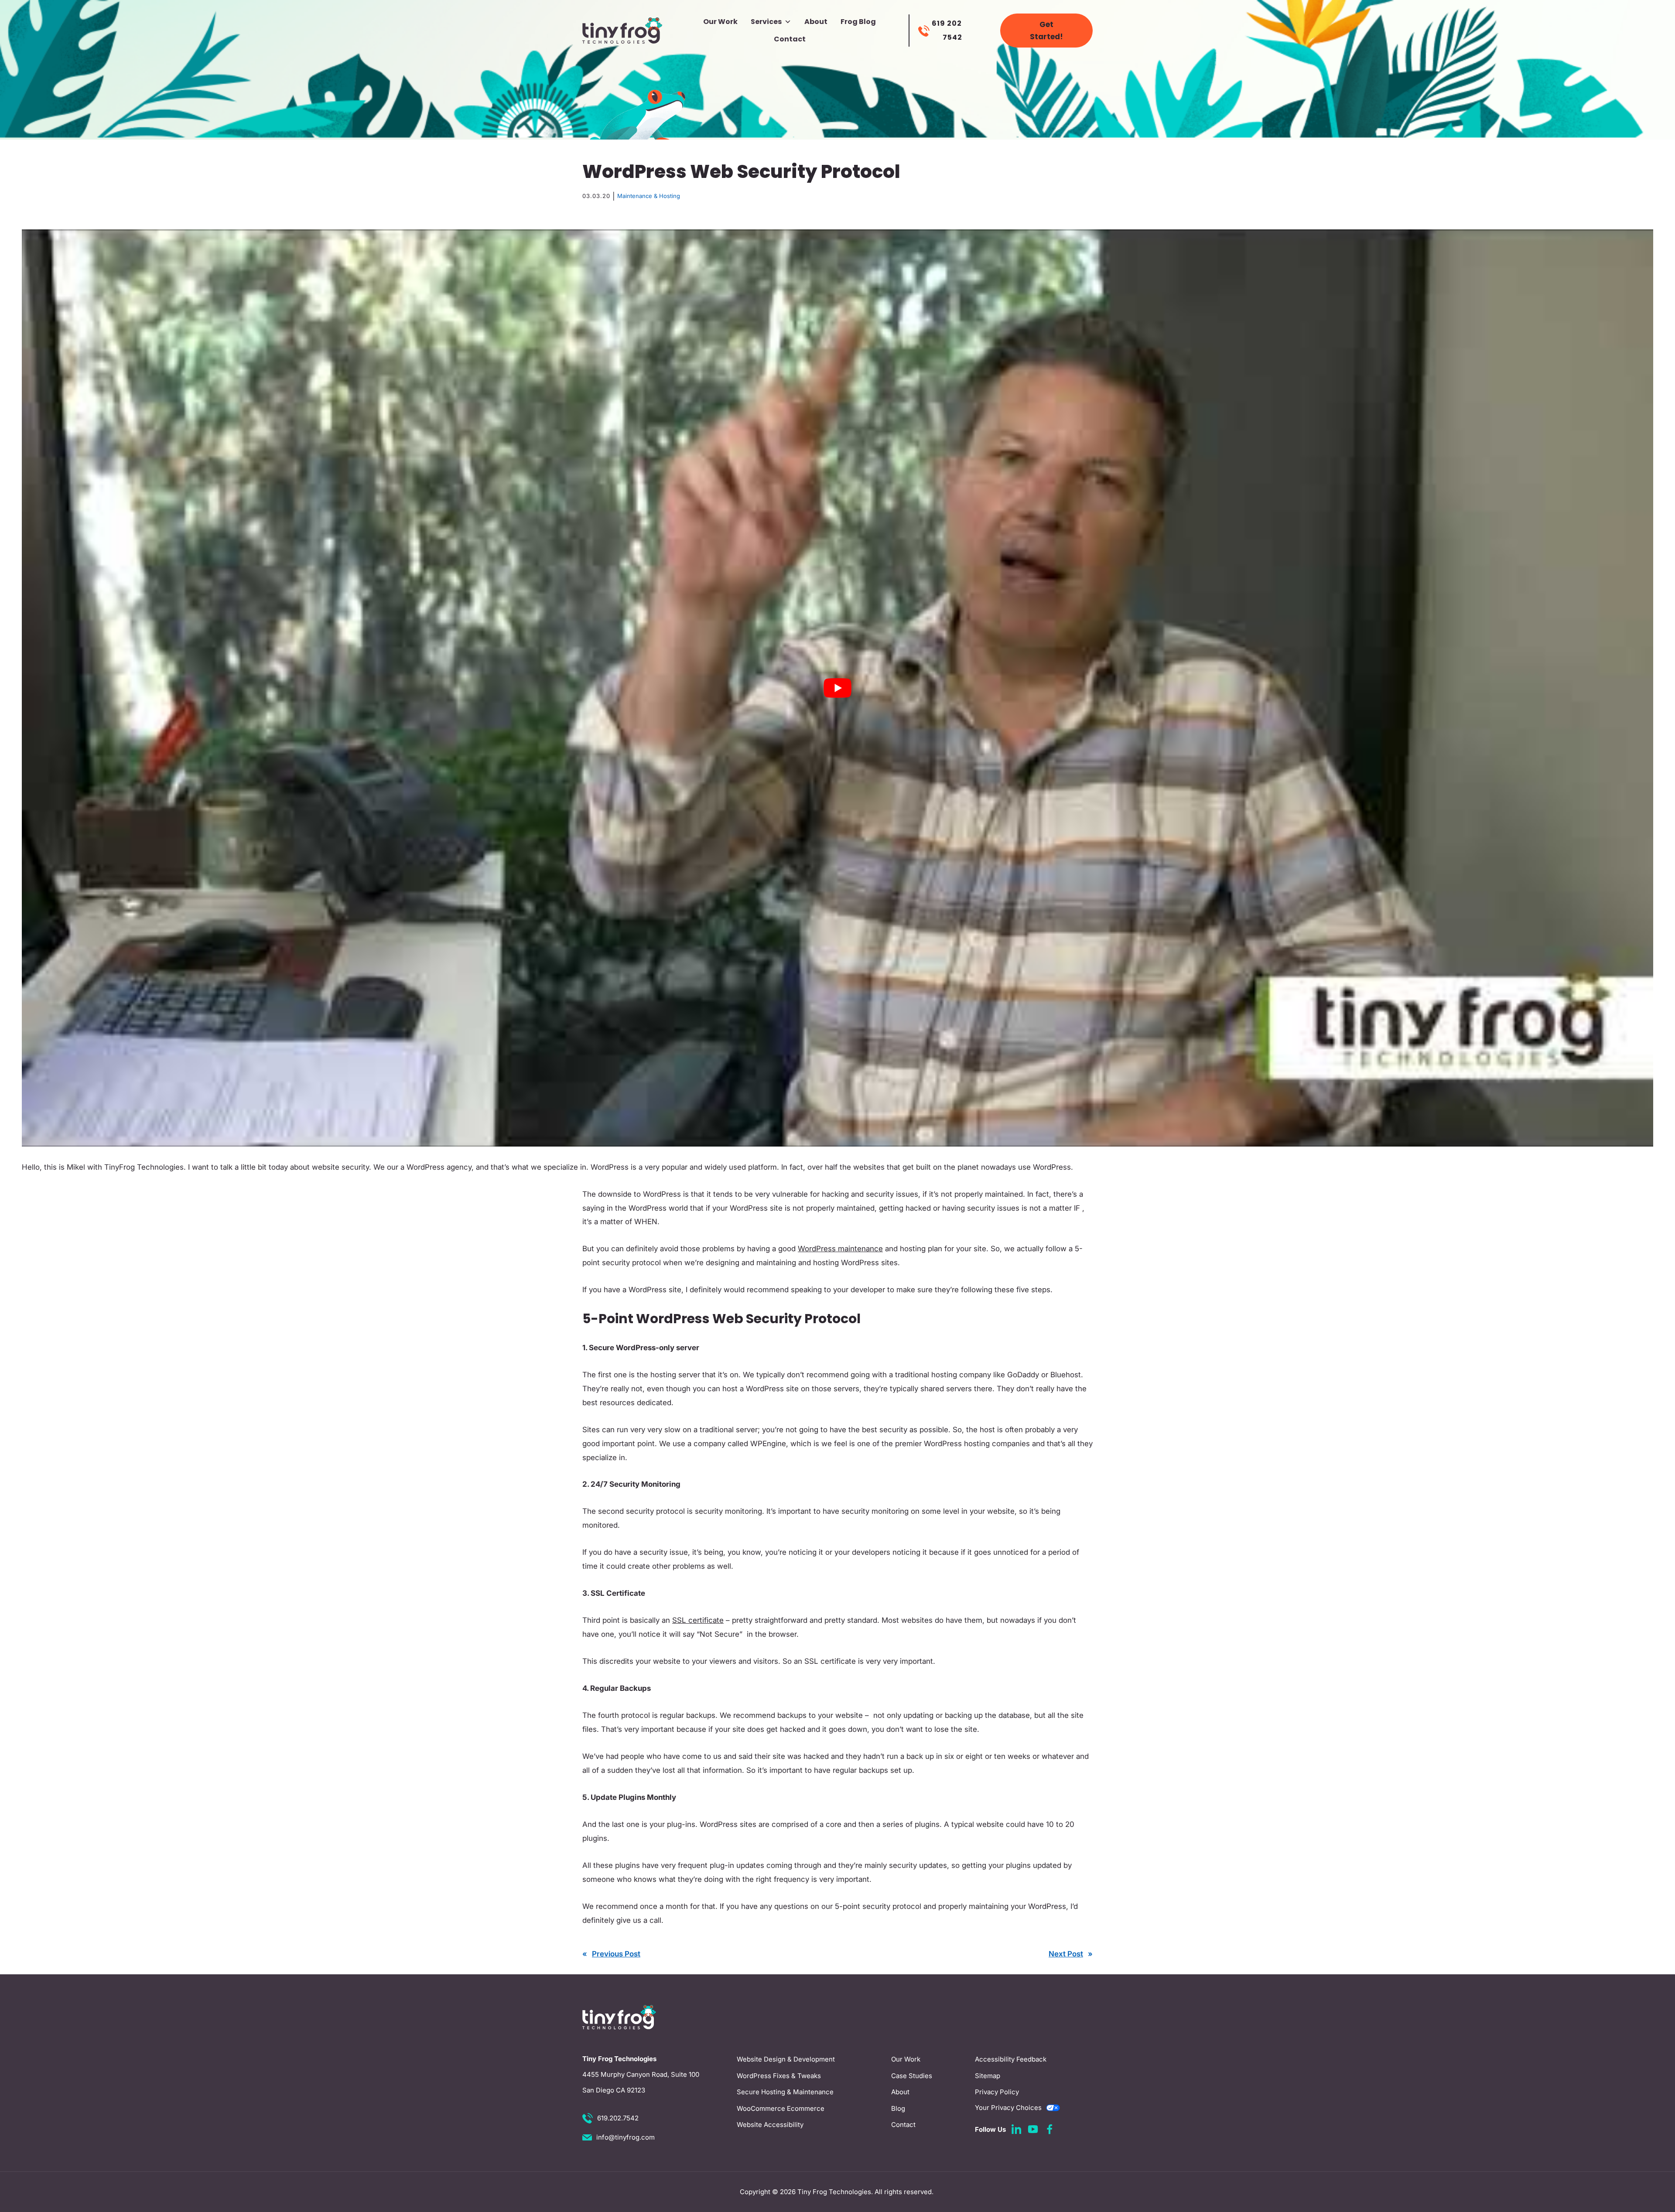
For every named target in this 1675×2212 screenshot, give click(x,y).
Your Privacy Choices (1008, 2108)
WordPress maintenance (840, 1249)
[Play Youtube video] (837, 688)
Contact (790, 39)
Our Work (720, 22)
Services (766, 22)
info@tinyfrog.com (626, 2137)
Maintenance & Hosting (649, 196)
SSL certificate (698, 1620)
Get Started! (1046, 31)
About (816, 22)
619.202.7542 (618, 2118)
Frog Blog (858, 22)
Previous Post (616, 1954)
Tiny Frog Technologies (834, 2192)
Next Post (1066, 1954)
